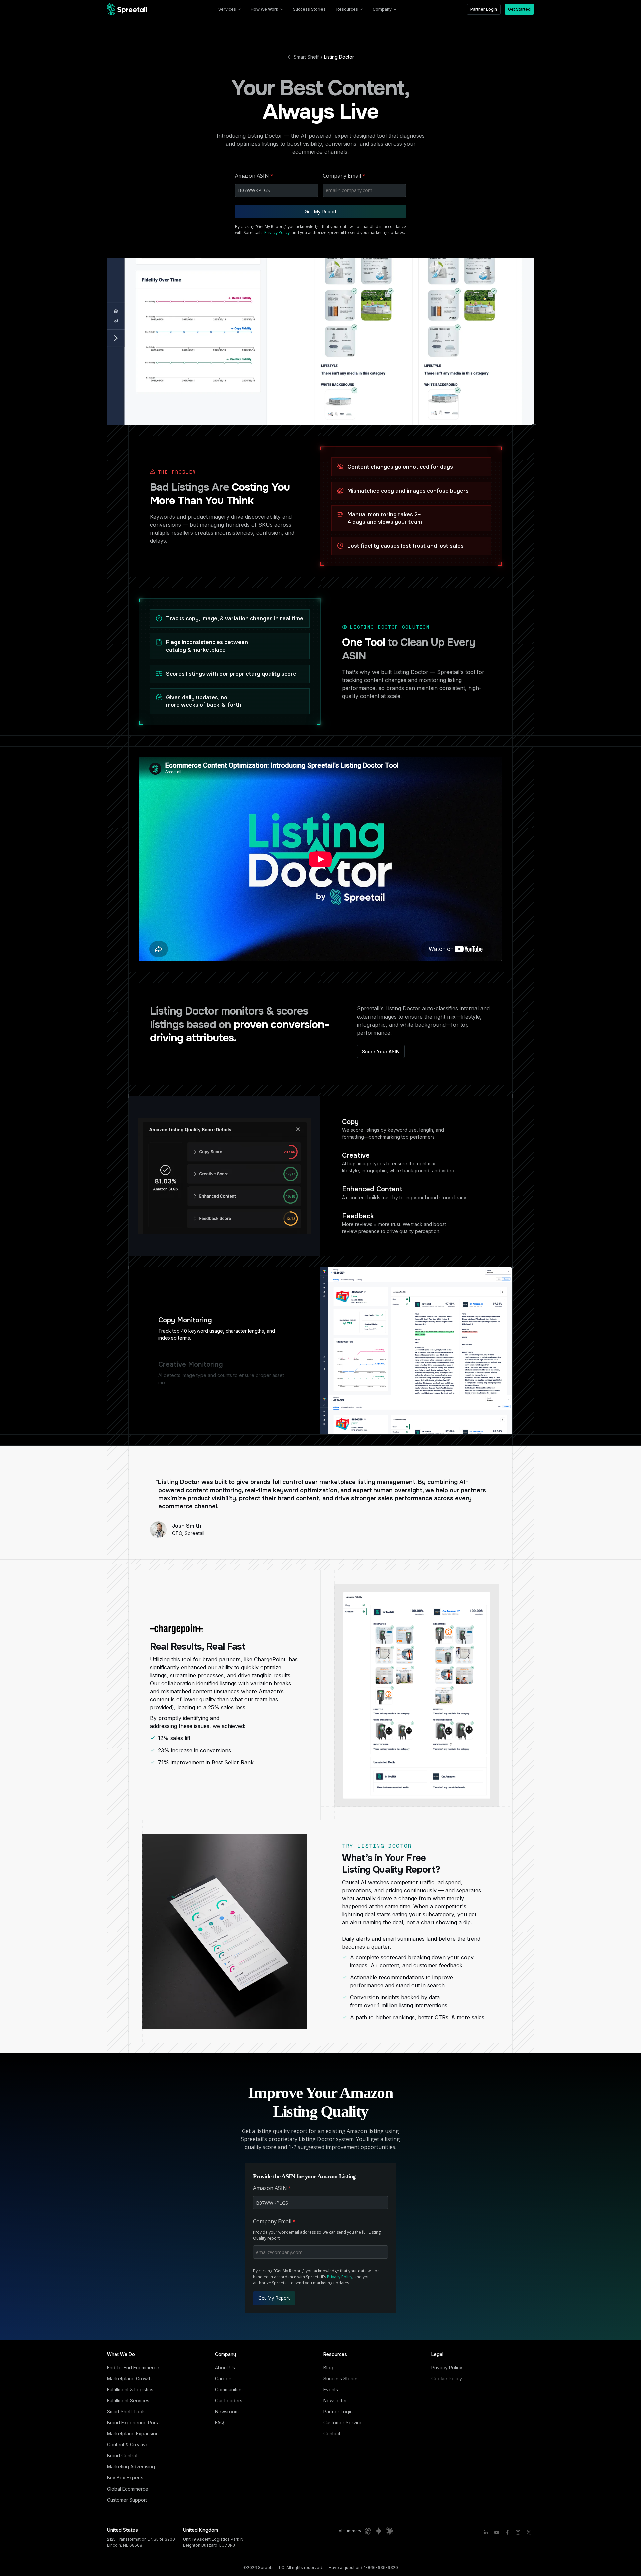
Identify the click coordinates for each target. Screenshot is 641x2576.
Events (331, 2389)
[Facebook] (507, 2532)
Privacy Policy (277, 233)
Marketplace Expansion (133, 2434)
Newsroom (227, 2412)
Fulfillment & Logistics (130, 2389)
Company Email (344, 176)
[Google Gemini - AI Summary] (379, 2531)
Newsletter (335, 2401)
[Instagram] (518, 2532)
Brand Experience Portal (134, 2423)
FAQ (220, 2423)
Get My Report (321, 212)
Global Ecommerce (128, 2489)
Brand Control (122, 2456)
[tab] (225, 1329)
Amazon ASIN (254, 176)
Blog (328, 2367)
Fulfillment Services (128, 2401)
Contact (332, 2434)
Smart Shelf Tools (126, 2412)
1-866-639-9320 (381, 2567)
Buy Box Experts (125, 2478)
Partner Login (338, 2412)
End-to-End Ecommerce (133, 2367)
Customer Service (343, 2423)
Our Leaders (229, 2401)
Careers (224, 2378)
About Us (225, 2367)
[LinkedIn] (486, 2532)
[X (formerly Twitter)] (529, 2532)
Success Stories (341, 2378)
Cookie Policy (447, 2378)
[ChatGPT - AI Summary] (368, 2531)
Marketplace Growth (129, 2378)
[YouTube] (497, 2532)
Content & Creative (128, 2445)
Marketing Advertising (131, 2467)
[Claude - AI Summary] (389, 2531)
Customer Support (127, 2500)
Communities (229, 2389)
